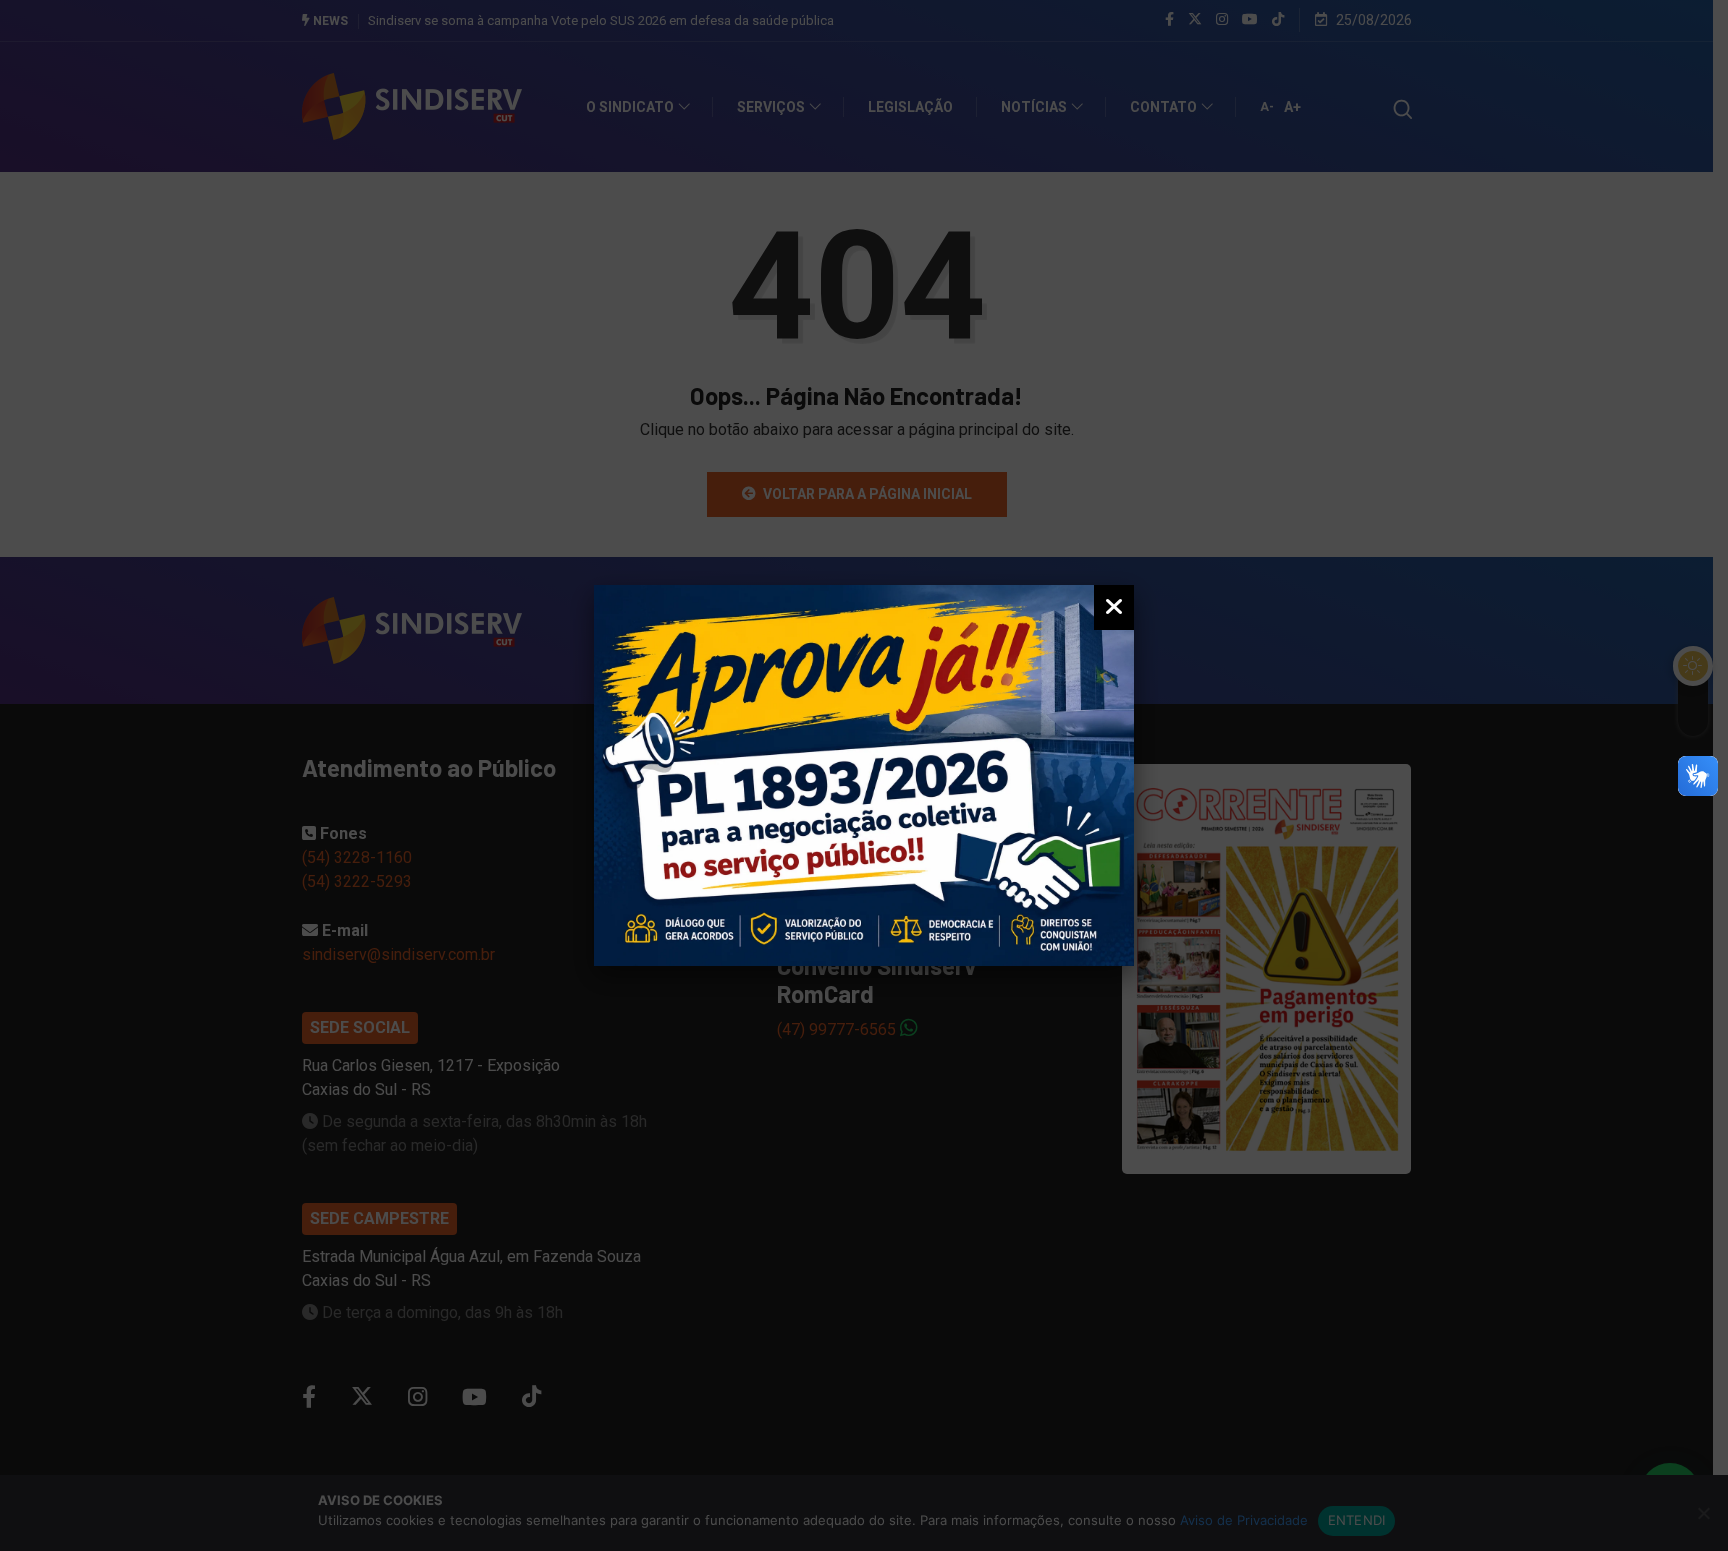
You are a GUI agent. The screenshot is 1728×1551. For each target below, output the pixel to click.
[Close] (1114, 607)
